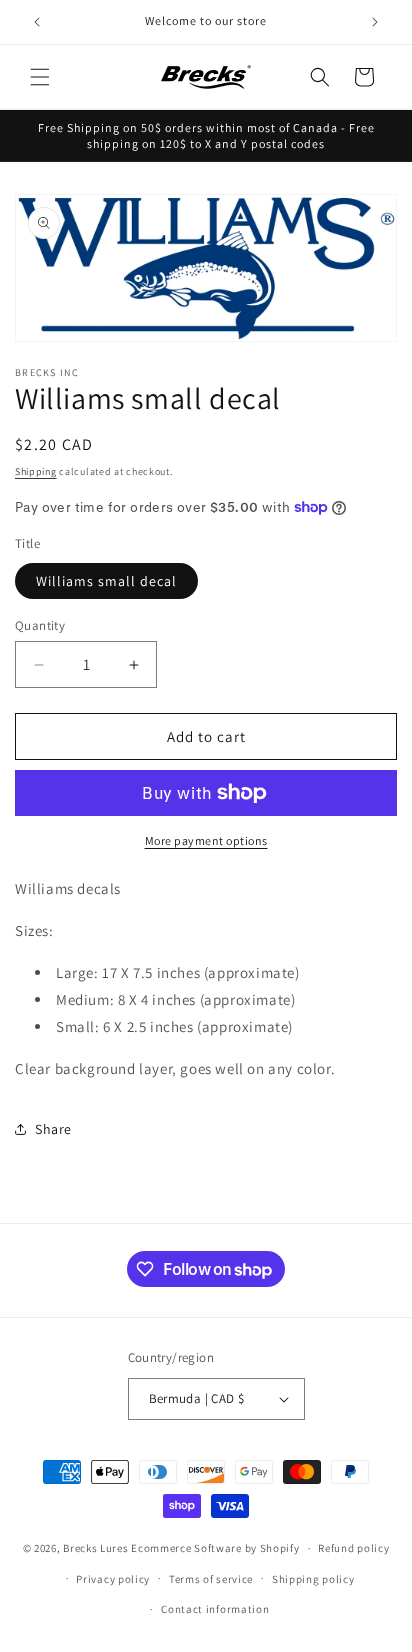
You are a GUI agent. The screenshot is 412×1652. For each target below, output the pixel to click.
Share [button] (53, 1129)
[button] (40, 77)
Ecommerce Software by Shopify (215, 1548)
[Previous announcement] (37, 22)
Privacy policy (113, 1579)
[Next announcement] (375, 22)
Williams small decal (106, 581)
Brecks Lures (95, 1548)
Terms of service (211, 1579)
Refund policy (353, 1548)
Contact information (215, 1609)
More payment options (206, 840)
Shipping (36, 471)
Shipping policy (313, 1579)
